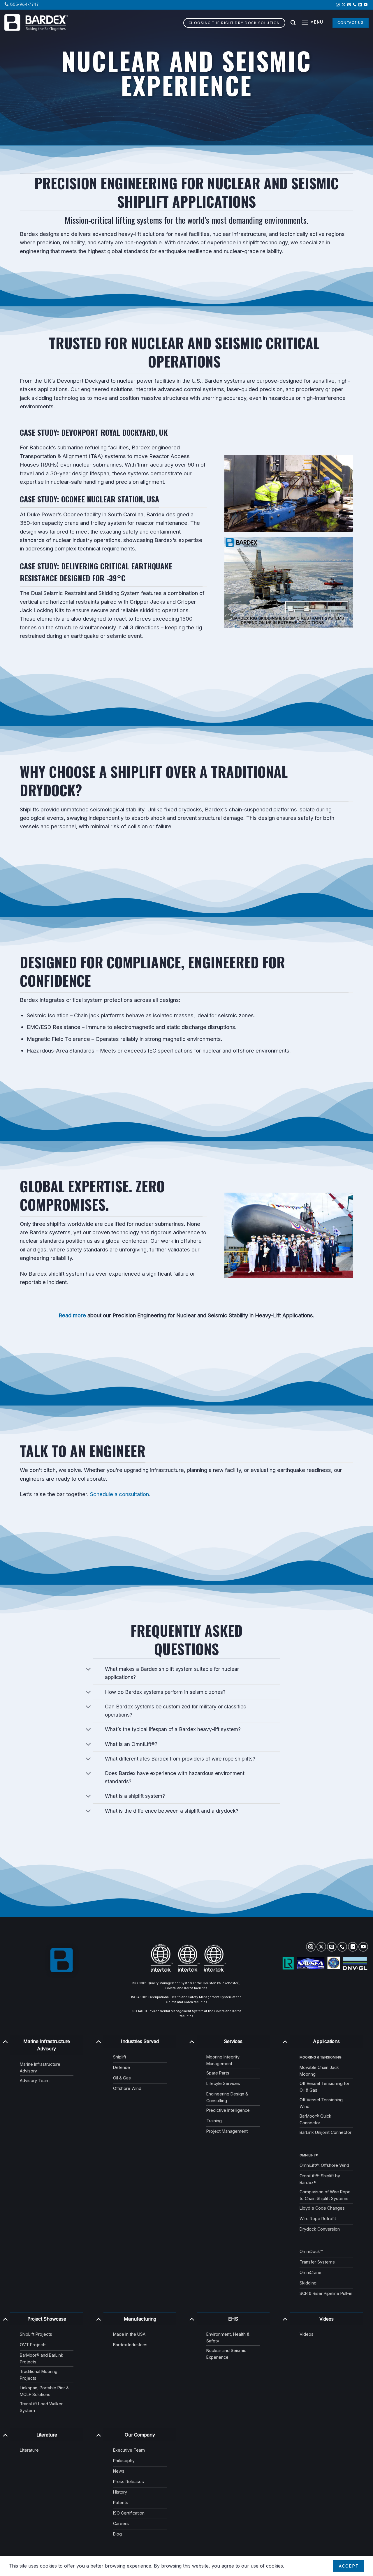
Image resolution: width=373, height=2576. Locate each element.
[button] (312, 23)
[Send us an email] (349, 5)
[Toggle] (88, 1670)
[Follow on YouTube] (366, 5)
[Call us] (355, 5)
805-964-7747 (24, 5)
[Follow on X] (344, 5)
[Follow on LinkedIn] (360, 5)
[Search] (293, 23)
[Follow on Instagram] (338, 5)
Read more (72, 1315)
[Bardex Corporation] (36, 23)
